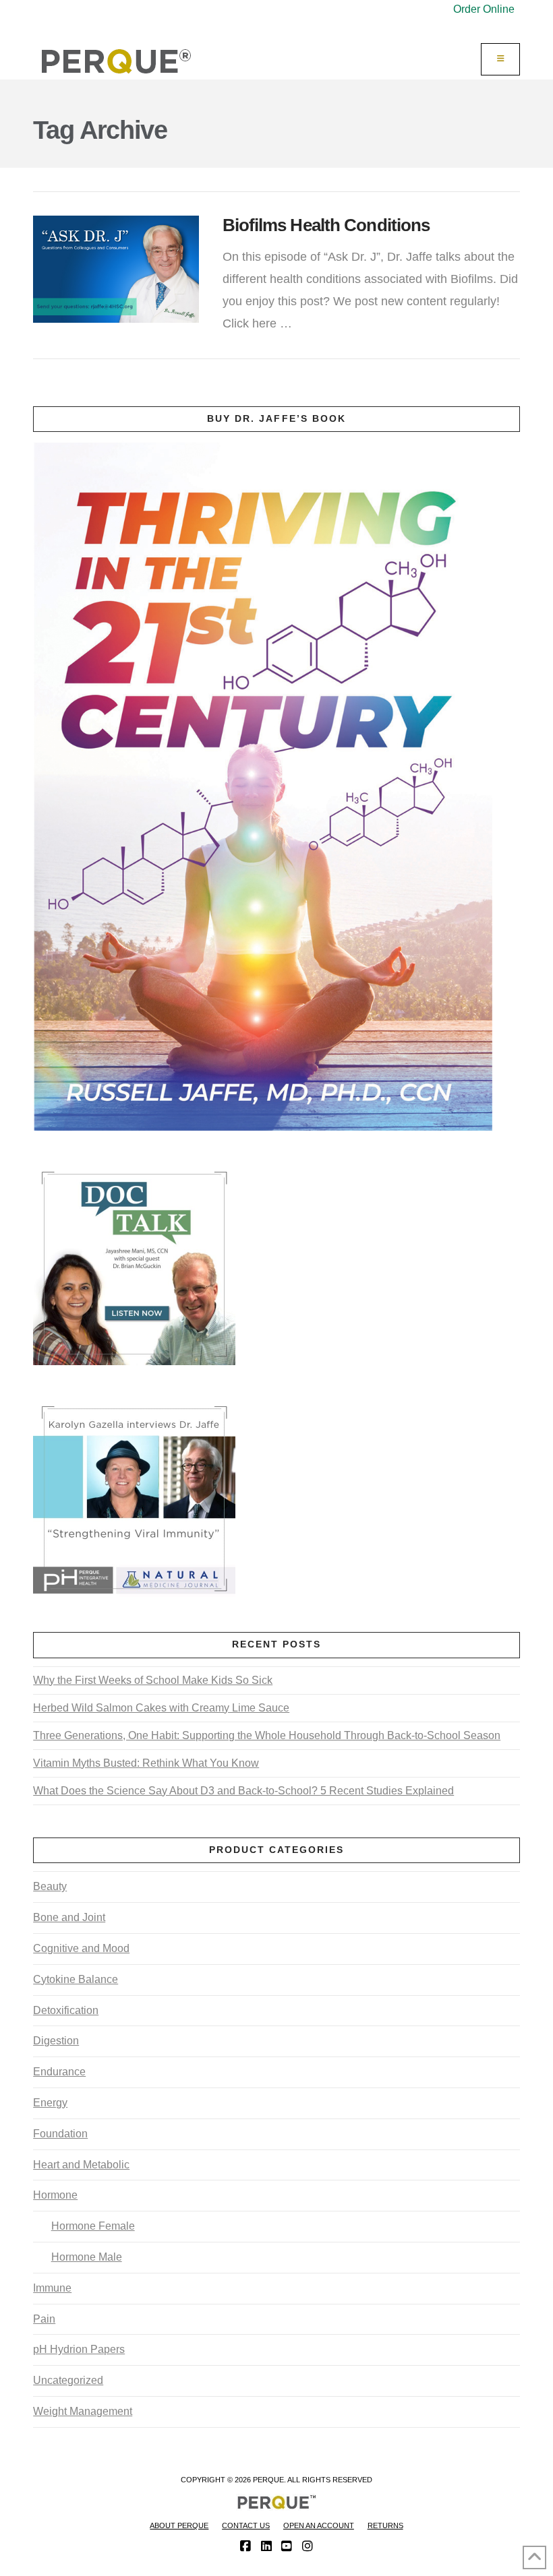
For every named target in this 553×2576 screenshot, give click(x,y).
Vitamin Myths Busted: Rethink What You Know (146, 1763)
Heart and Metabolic (81, 2165)
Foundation (60, 2134)
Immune (52, 2288)
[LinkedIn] (266, 2546)
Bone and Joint (69, 1917)
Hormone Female (93, 2226)
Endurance (59, 2072)
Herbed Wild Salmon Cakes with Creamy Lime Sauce (161, 1708)
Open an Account (319, 2525)
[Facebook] (245, 2546)
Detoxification (66, 2010)
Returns (385, 2525)
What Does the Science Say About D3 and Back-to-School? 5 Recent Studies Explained (243, 1791)
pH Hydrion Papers (79, 2349)
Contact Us (246, 2525)
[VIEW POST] (116, 269)
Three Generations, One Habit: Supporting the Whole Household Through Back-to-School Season (267, 1735)
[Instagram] (308, 2546)
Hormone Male (86, 2257)
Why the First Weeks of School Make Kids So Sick (153, 1680)
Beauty (50, 1886)
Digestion (56, 2041)
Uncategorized (68, 2380)
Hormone (55, 2195)
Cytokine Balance (76, 1979)
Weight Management (83, 2411)
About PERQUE (179, 2525)
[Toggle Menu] (500, 59)
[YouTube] (287, 2546)
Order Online (484, 9)
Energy (50, 2103)
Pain (44, 2319)
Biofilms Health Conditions (326, 225)
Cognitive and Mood (81, 1948)
